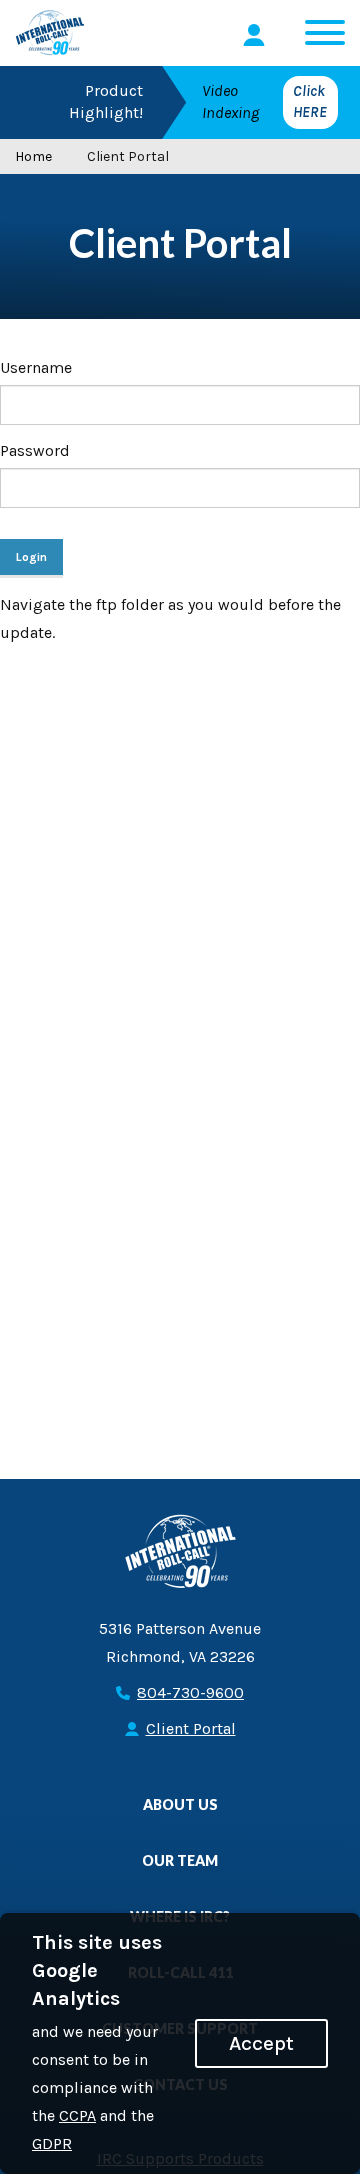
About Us (180, 1804)
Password (35, 450)
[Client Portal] (257, 35)
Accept (261, 2043)
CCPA (77, 2115)
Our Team (180, 1860)
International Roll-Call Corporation (50, 33)
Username (36, 367)
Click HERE (310, 101)
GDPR (52, 2143)
